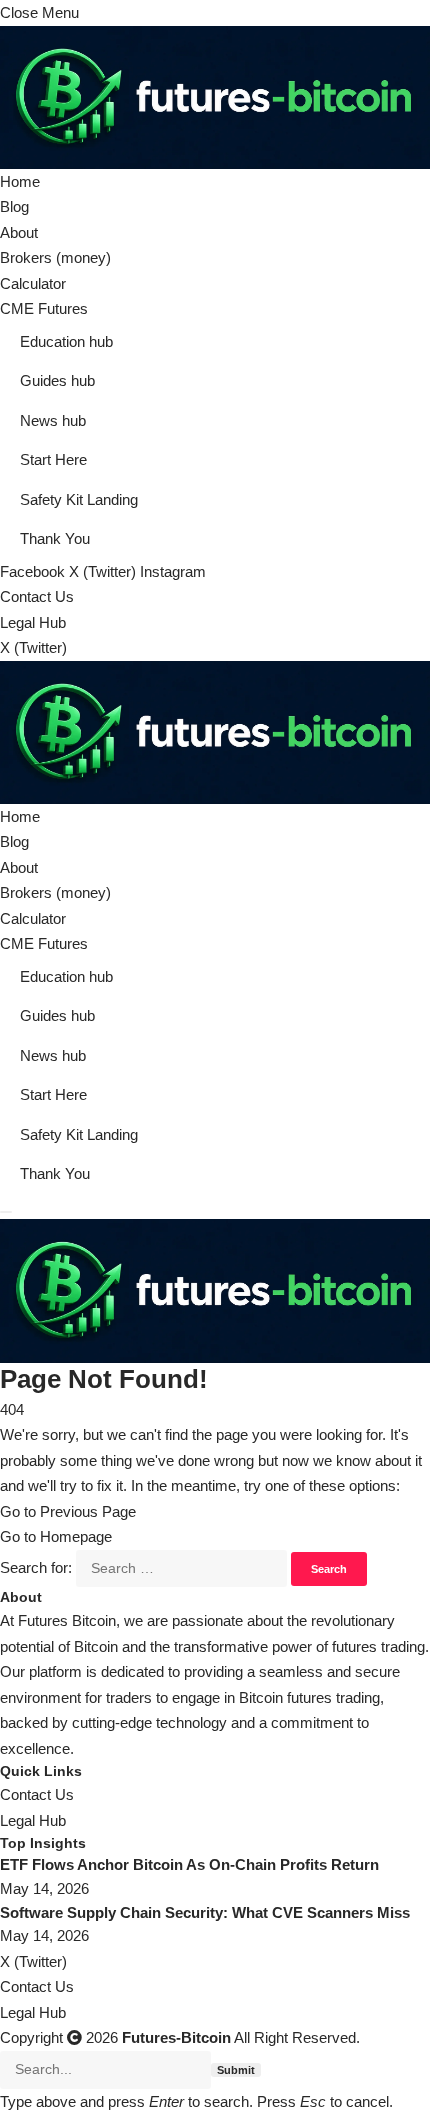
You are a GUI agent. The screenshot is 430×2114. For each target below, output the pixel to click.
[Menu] (6, 1212)
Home (20, 181)
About (19, 232)
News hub (53, 420)
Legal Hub (33, 622)
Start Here (53, 459)
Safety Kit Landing (79, 499)
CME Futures (44, 308)
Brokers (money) (55, 257)
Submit (236, 2070)
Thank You (55, 538)
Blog (14, 206)
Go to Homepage (56, 1536)
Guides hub (57, 380)
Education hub (66, 341)
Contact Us (37, 596)
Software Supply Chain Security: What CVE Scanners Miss (205, 1912)
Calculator (33, 283)
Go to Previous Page (68, 1511)
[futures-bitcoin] (215, 730)
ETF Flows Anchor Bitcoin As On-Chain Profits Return (189, 1864)
